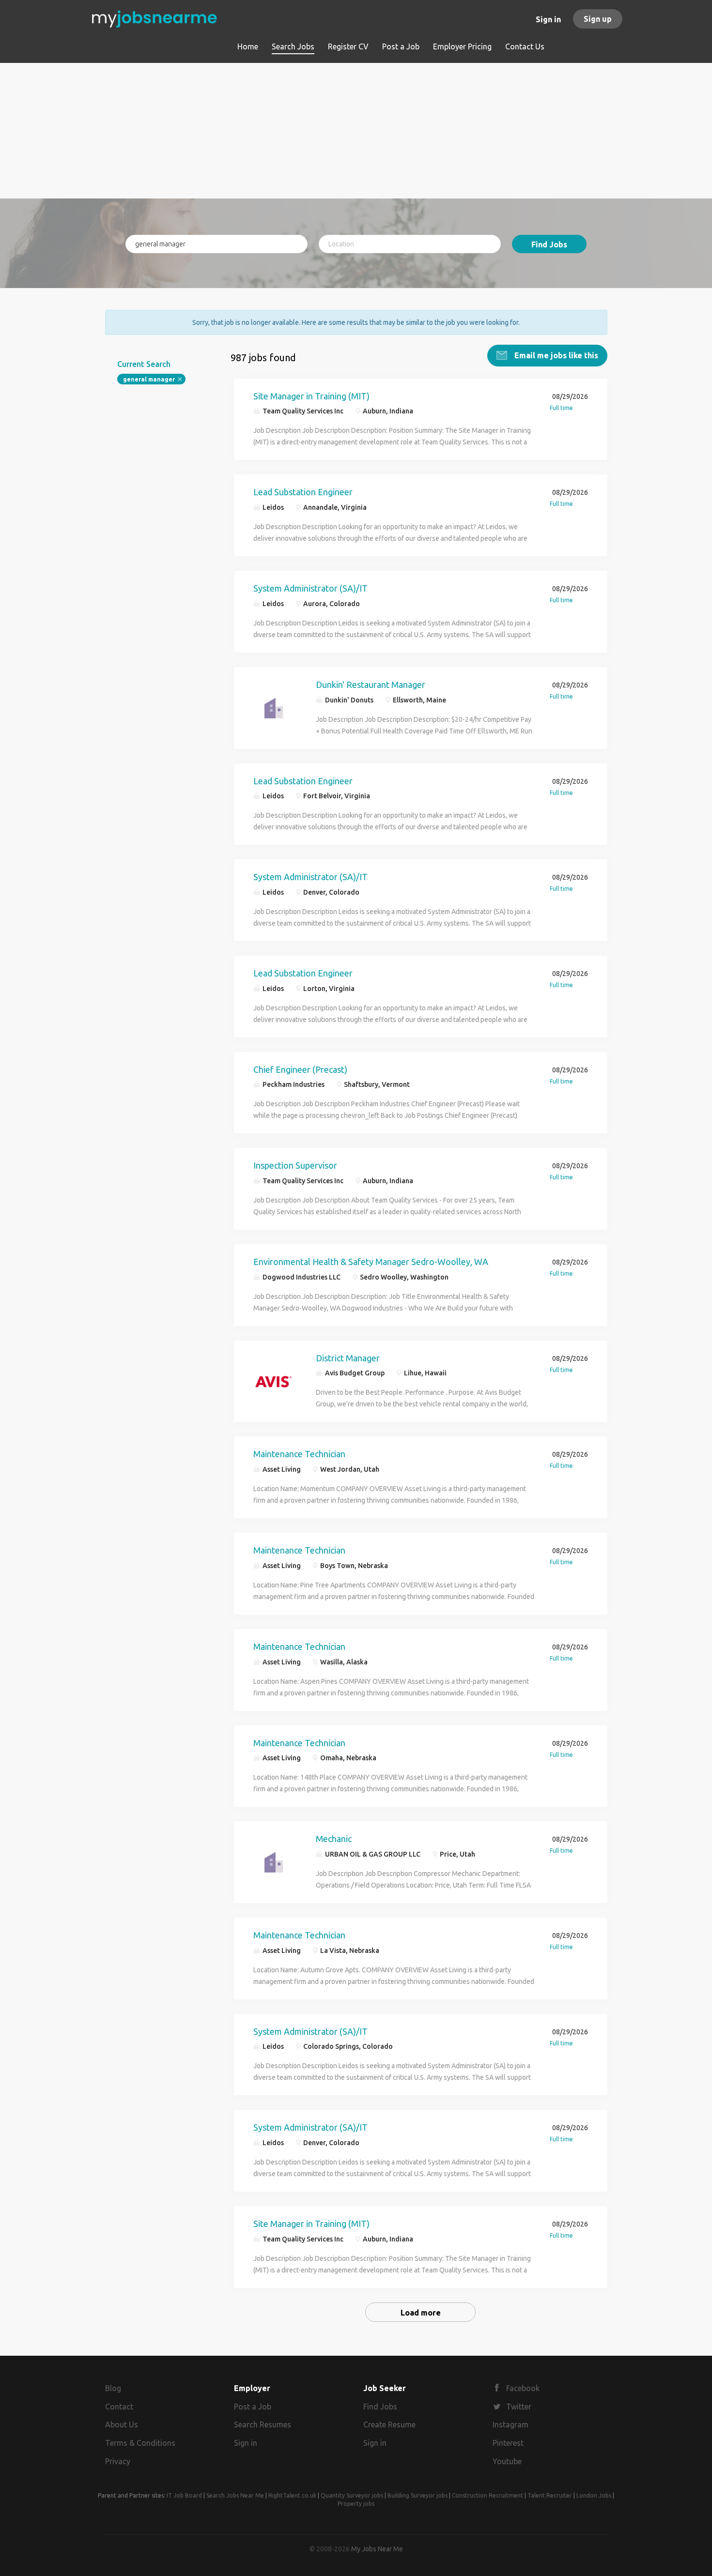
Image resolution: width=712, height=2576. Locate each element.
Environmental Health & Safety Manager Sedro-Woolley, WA (371, 1262)
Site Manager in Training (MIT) (311, 396)
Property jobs (356, 2504)
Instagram (511, 2424)
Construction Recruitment (488, 2495)
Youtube (507, 2461)
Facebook (523, 2388)
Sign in (548, 19)
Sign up (598, 19)
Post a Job (253, 2407)
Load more (421, 2313)
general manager (149, 379)
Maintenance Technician (299, 1454)
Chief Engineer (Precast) (300, 1069)
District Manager (348, 1358)
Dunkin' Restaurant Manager (371, 685)
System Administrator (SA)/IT (310, 588)
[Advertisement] (356, 131)
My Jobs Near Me (377, 2549)
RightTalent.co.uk (292, 2495)
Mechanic (334, 1839)
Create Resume (389, 2424)
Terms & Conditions (140, 2443)
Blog (113, 2388)
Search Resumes (263, 2424)
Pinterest (508, 2443)
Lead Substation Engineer (303, 492)
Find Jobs (549, 244)
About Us (122, 2424)
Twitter (519, 2407)
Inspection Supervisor (295, 1165)
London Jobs (594, 2495)
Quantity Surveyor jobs (352, 2495)
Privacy (118, 2461)
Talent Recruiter (550, 2495)
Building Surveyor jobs (418, 2495)
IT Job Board (184, 2495)
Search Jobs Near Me (235, 2495)
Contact (119, 2407)
